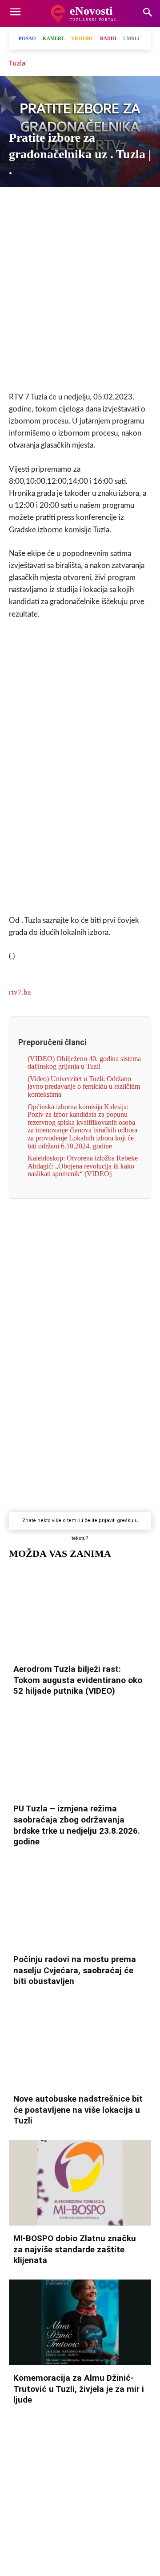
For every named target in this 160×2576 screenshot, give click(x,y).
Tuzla (17, 63)
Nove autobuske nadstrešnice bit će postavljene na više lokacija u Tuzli (78, 2110)
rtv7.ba (20, 992)
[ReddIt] (140, 203)
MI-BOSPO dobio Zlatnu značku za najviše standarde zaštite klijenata (75, 2249)
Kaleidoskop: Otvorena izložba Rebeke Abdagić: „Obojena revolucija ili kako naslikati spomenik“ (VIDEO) (83, 1166)
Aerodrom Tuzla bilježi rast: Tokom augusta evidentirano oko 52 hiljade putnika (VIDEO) (78, 1680)
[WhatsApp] (79, 203)
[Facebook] (18, 203)
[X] (38, 203)
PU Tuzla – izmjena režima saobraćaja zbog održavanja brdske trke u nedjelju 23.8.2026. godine (77, 1825)
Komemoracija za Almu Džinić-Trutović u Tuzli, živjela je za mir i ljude (79, 2389)
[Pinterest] (120, 203)
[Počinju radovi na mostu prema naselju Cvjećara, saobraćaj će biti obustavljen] (80, 1904)
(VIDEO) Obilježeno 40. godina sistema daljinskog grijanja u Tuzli (84, 1063)
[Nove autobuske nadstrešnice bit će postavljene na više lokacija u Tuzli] (80, 2043)
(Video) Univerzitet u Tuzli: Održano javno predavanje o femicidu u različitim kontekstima (84, 1086)
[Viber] (59, 203)
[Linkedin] (100, 203)
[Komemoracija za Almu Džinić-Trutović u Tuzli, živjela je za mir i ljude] (80, 2322)
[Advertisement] (80, 297)
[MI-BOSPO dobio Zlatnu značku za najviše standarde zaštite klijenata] (80, 2183)
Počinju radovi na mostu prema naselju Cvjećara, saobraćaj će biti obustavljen (75, 1970)
